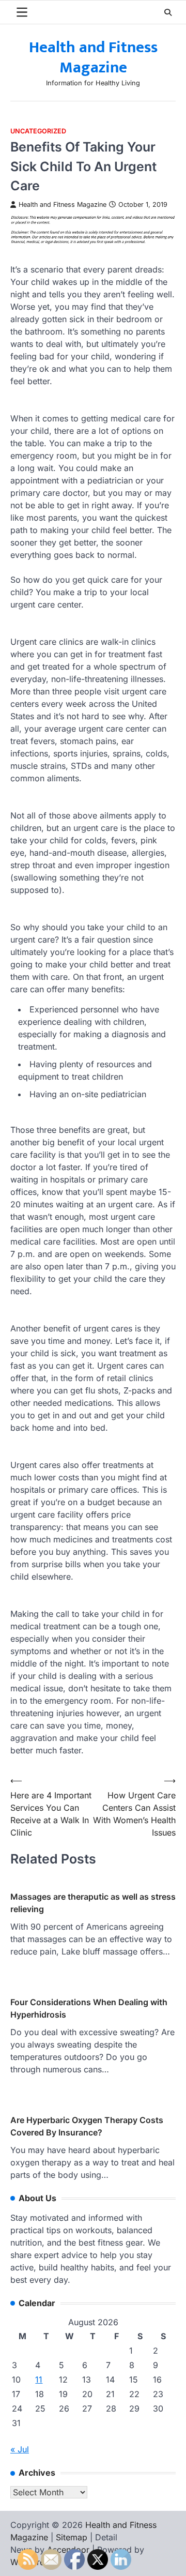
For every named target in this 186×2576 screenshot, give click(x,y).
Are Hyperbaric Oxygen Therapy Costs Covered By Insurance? (87, 2126)
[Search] (168, 12)
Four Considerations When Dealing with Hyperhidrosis (89, 2008)
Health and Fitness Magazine (93, 58)
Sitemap (72, 2537)
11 (39, 2380)
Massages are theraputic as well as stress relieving (93, 1903)
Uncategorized (38, 131)
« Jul (20, 2449)
